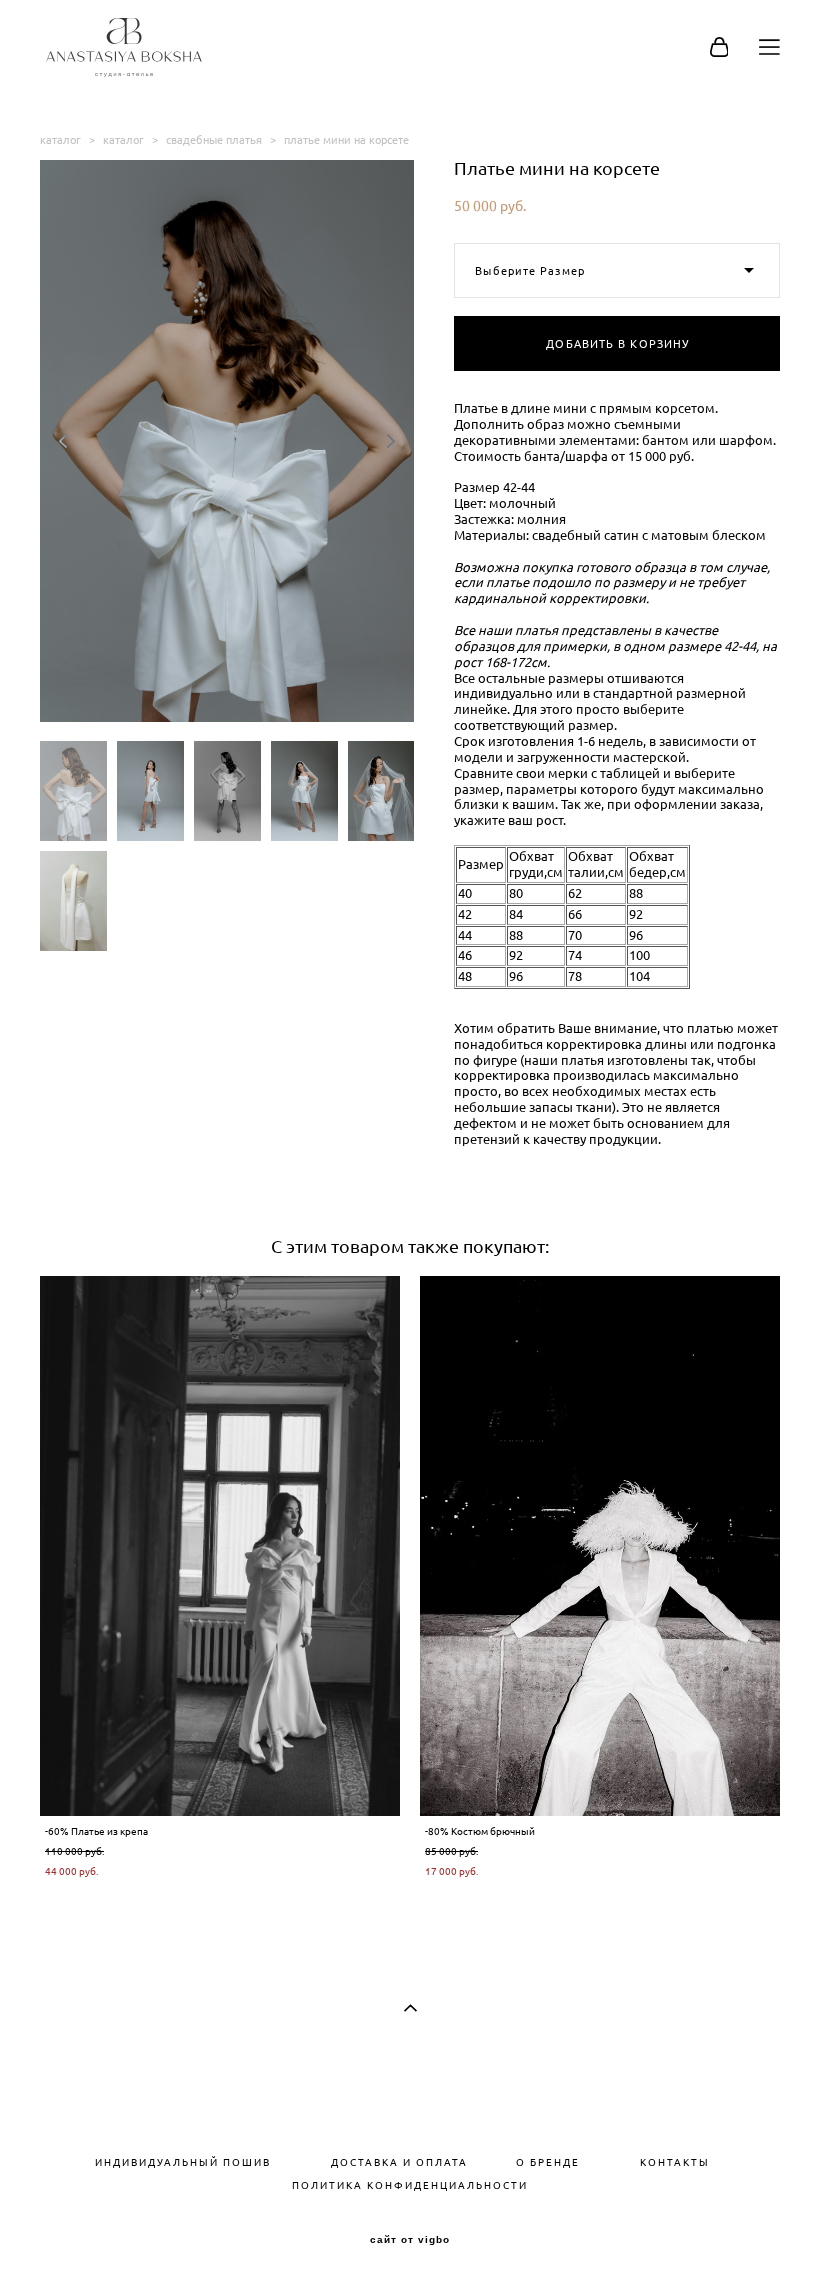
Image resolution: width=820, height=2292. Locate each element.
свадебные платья (214, 139)
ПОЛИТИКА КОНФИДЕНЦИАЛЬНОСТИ (410, 2185)
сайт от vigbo (410, 2240)
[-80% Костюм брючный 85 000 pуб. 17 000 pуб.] (600, 1546)
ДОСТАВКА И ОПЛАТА (393, 2162)
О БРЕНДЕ (548, 2162)
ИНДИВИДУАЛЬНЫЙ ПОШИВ (183, 2162)
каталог (60, 139)
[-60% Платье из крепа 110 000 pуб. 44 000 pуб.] (220, 1546)
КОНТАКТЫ (675, 2162)
